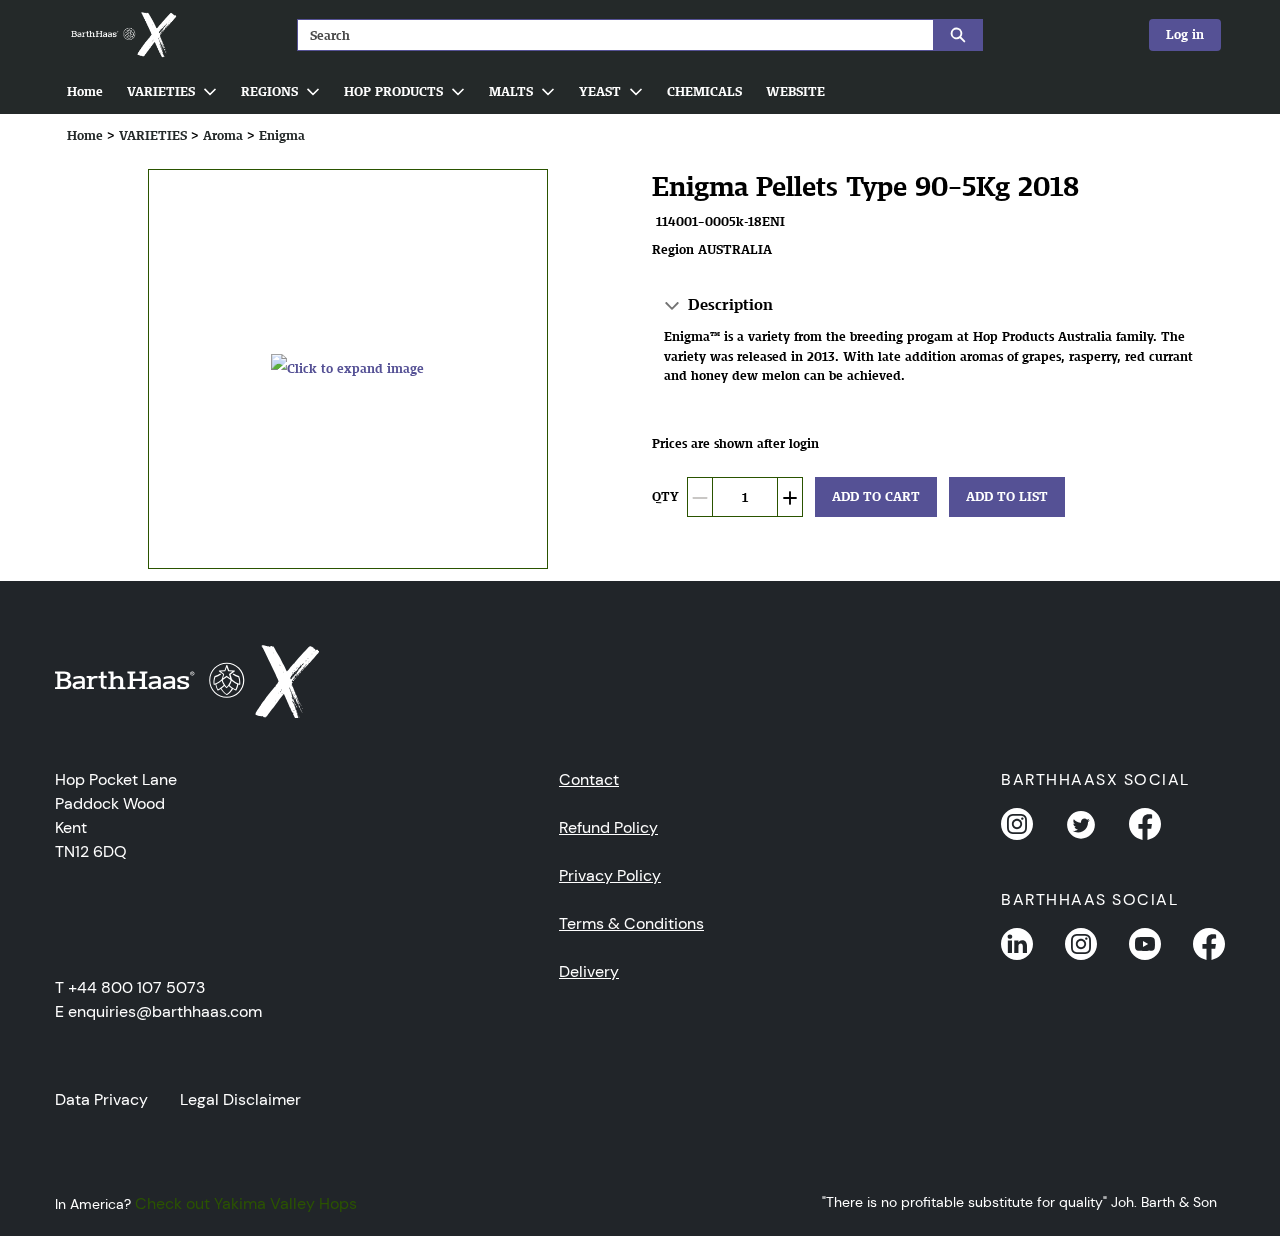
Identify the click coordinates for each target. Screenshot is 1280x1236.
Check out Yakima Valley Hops (246, 1203)
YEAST (600, 91)
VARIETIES (161, 91)
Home (85, 91)
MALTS (511, 91)
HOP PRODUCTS (393, 91)
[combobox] (607, 35)
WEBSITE (795, 91)
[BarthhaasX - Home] (123, 35)
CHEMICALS (704, 91)
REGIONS (269, 91)
